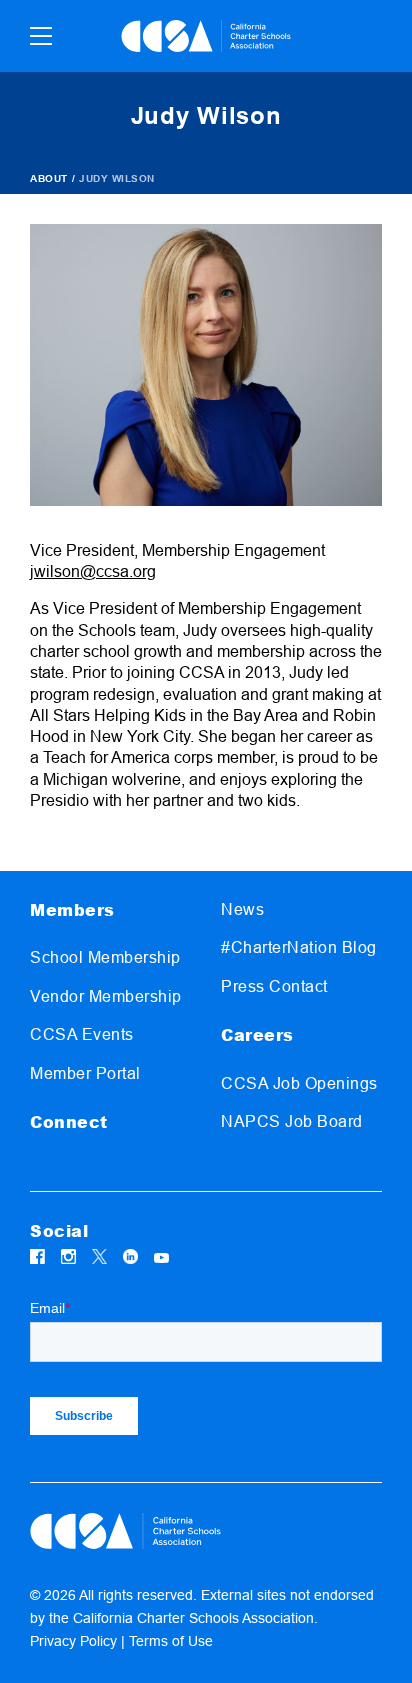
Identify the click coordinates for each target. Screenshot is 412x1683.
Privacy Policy (73, 1641)
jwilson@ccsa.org (93, 571)
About (49, 178)
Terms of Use (171, 1641)
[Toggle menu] (41, 36)
